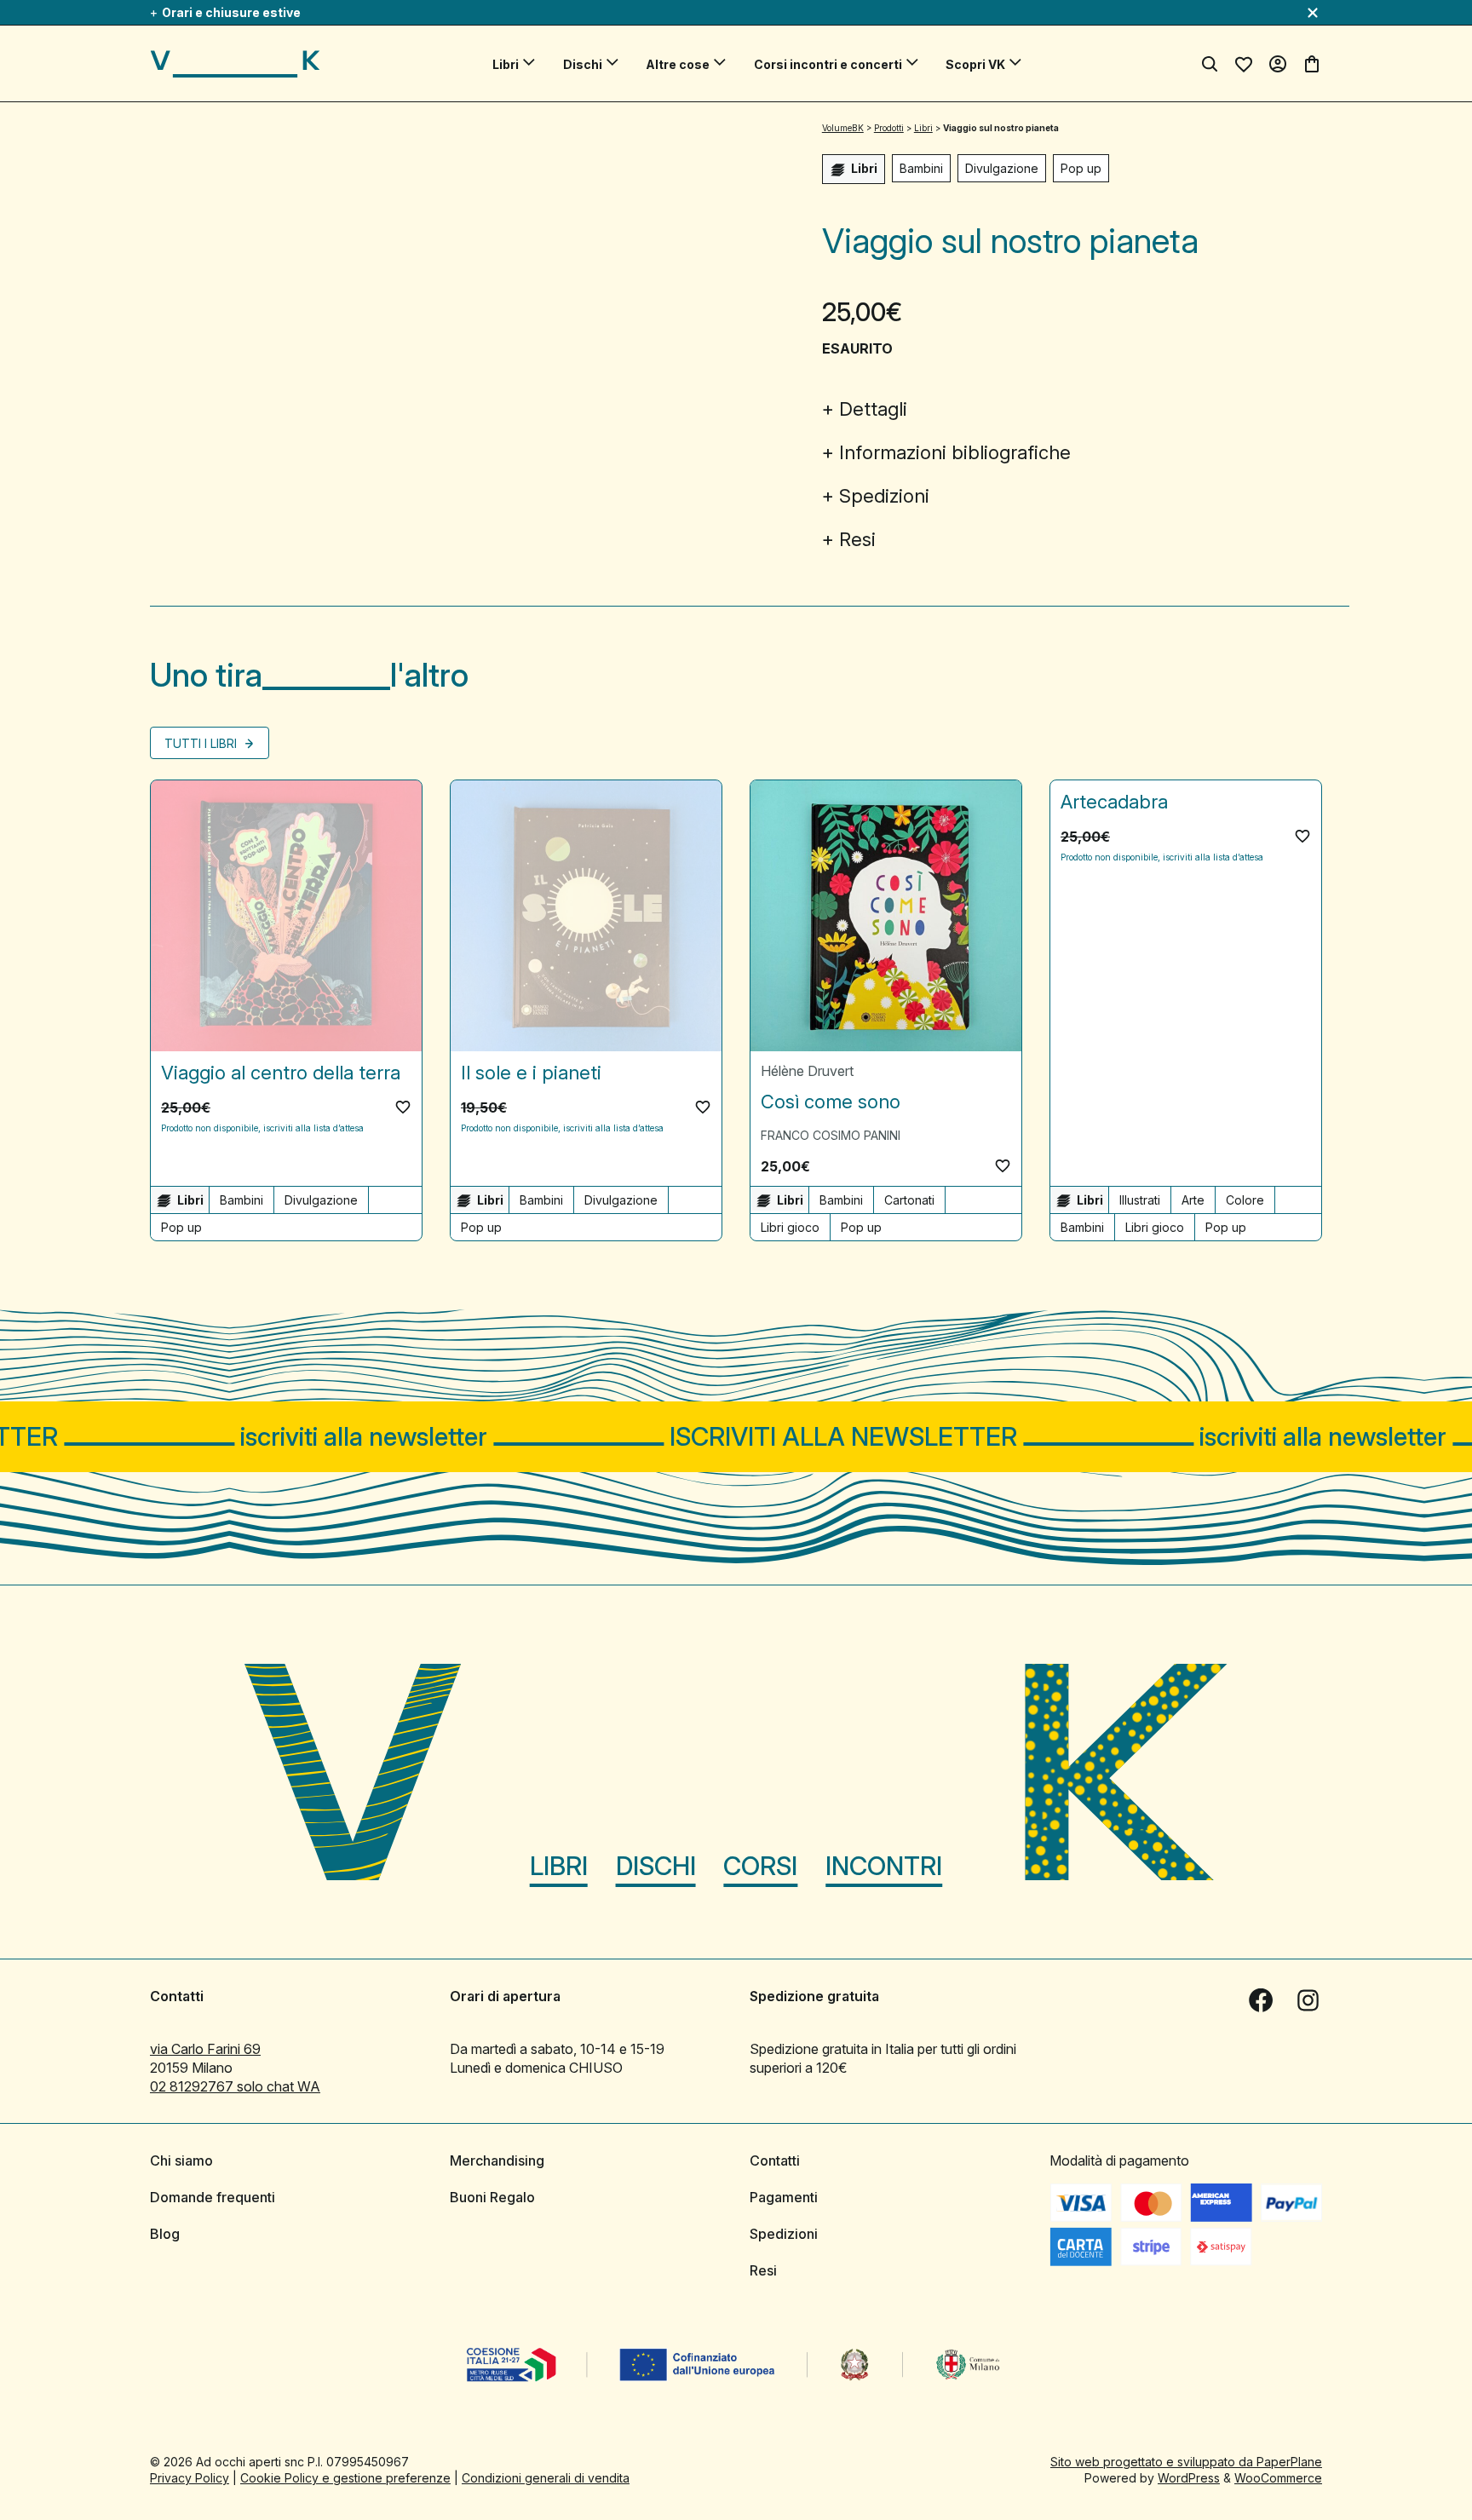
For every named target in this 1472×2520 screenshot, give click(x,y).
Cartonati (909, 1200)
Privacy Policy (190, 2478)
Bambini (921, 168)
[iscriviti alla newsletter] (736, 1437)
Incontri (884, 1866)
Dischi (583, 64)
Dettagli (873, 409)
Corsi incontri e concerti (828, 64)
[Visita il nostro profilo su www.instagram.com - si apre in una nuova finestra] (1308, 2000)
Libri (506, 64)
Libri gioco (790, 1227)
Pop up (1081, 168)
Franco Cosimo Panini (831, 1135)
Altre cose (678, 64)
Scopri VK (975, 64)
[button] (403, 1107)
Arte (1193, 1200)
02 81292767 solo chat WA (235, 2086)
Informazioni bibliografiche (955, 452)
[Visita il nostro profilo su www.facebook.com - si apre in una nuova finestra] (1261, 2000)
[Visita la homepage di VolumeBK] (235, 64)
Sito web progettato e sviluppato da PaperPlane (1186, 2462)
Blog (165, 2234)
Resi (857, 539)
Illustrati (1140, 1200)
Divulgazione (1002, 168)
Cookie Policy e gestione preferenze (345, 2478)
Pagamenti (784, 2197)
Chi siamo (181, 2160)
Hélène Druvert (807, 1071)
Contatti (775, 2160)
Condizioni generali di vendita (546, 2478)
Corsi (760, 1866)
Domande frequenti (213, 2197)
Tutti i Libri (202, 743)
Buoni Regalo (492, 2197)
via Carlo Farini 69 (205, 2049)
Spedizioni (884, 496)
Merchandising (497, 2160)
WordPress (1189, 2478)
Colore (1245, 1200)
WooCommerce (1278, 2478)
